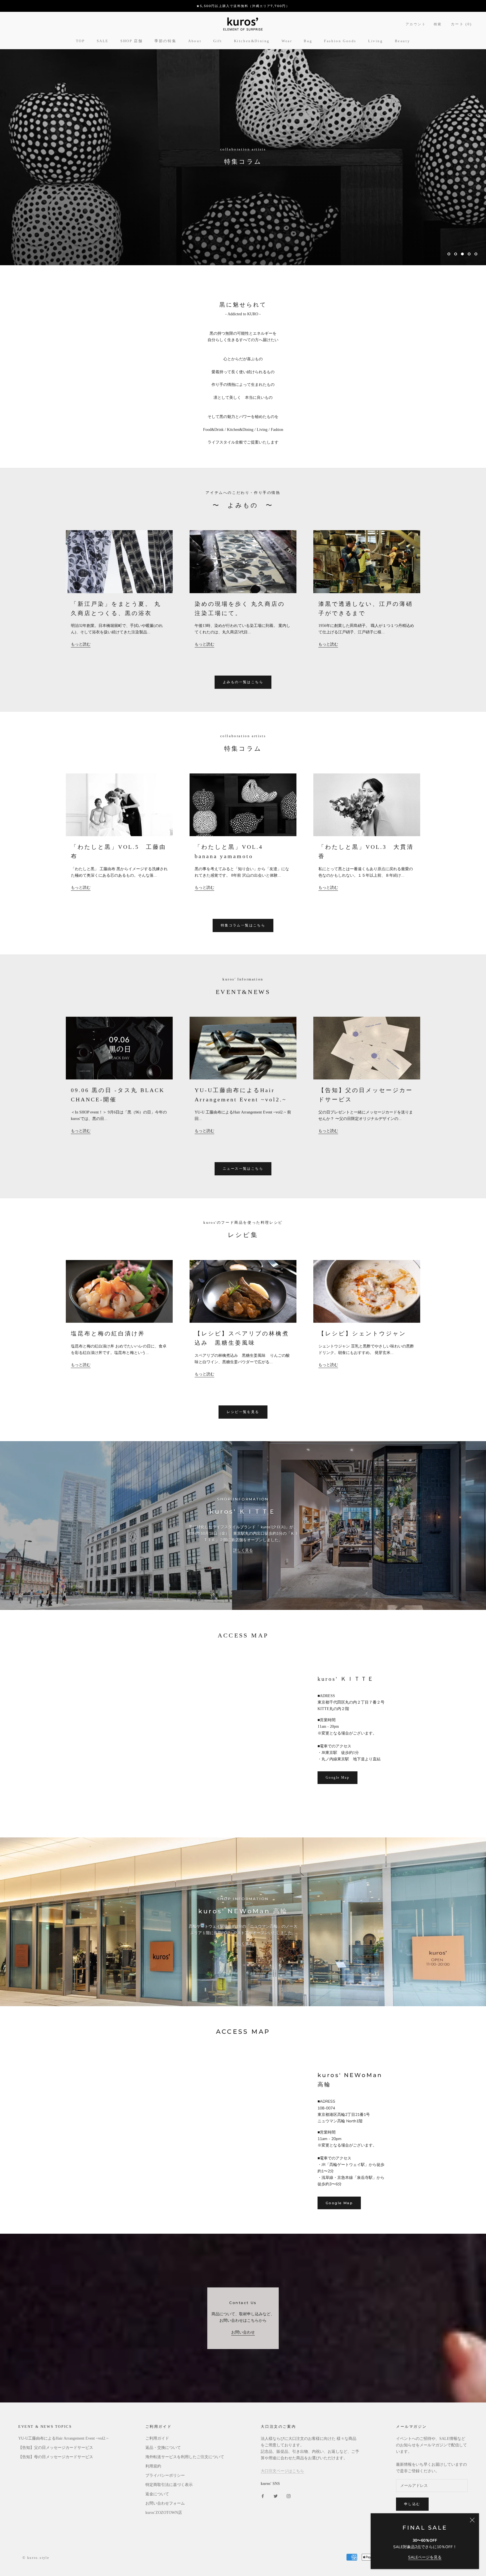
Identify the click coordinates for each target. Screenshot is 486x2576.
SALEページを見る (425, 2557)
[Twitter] (276, 2496)
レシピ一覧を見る (243, 1412)
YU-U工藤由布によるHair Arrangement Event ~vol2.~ (63, 2438)
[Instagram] (289, 2496)
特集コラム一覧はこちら (243, 925)
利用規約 (153, 2466)
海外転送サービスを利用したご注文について (185, 2457)
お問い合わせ (243, 2332)
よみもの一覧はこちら (243, 682)
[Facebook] (263, 2496)
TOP (80, 41)
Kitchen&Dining (252, 41)
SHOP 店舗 (131, 41)
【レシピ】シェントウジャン (362, 1333)
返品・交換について (163, 2448)
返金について (157, 2494)
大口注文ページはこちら (282, 2471)
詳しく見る (243, 1550)
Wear (287, 41)
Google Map (337, 1778)
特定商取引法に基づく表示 (169, 2485)
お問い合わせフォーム (165, 2503)
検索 (438, 24)
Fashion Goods (340, 41)
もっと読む (81, 644)
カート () (461, 24)
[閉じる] (472, 2520)
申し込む (412, 2504)
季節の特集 (165, 41)
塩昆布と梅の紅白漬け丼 (108, 1333)
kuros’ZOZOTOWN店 (164, 2513)
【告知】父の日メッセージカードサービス (56, 2448)
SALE (103, 41)
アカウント (416, 24)
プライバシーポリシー (165, 2475)
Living (376, 41)
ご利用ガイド (157, 2438)
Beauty (403, 41)
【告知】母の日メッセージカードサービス (56, 2457)
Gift (218, 41)
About (195, 41)
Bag (308, 41)
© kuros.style (36, 2558)
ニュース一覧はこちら (243, 1169)
